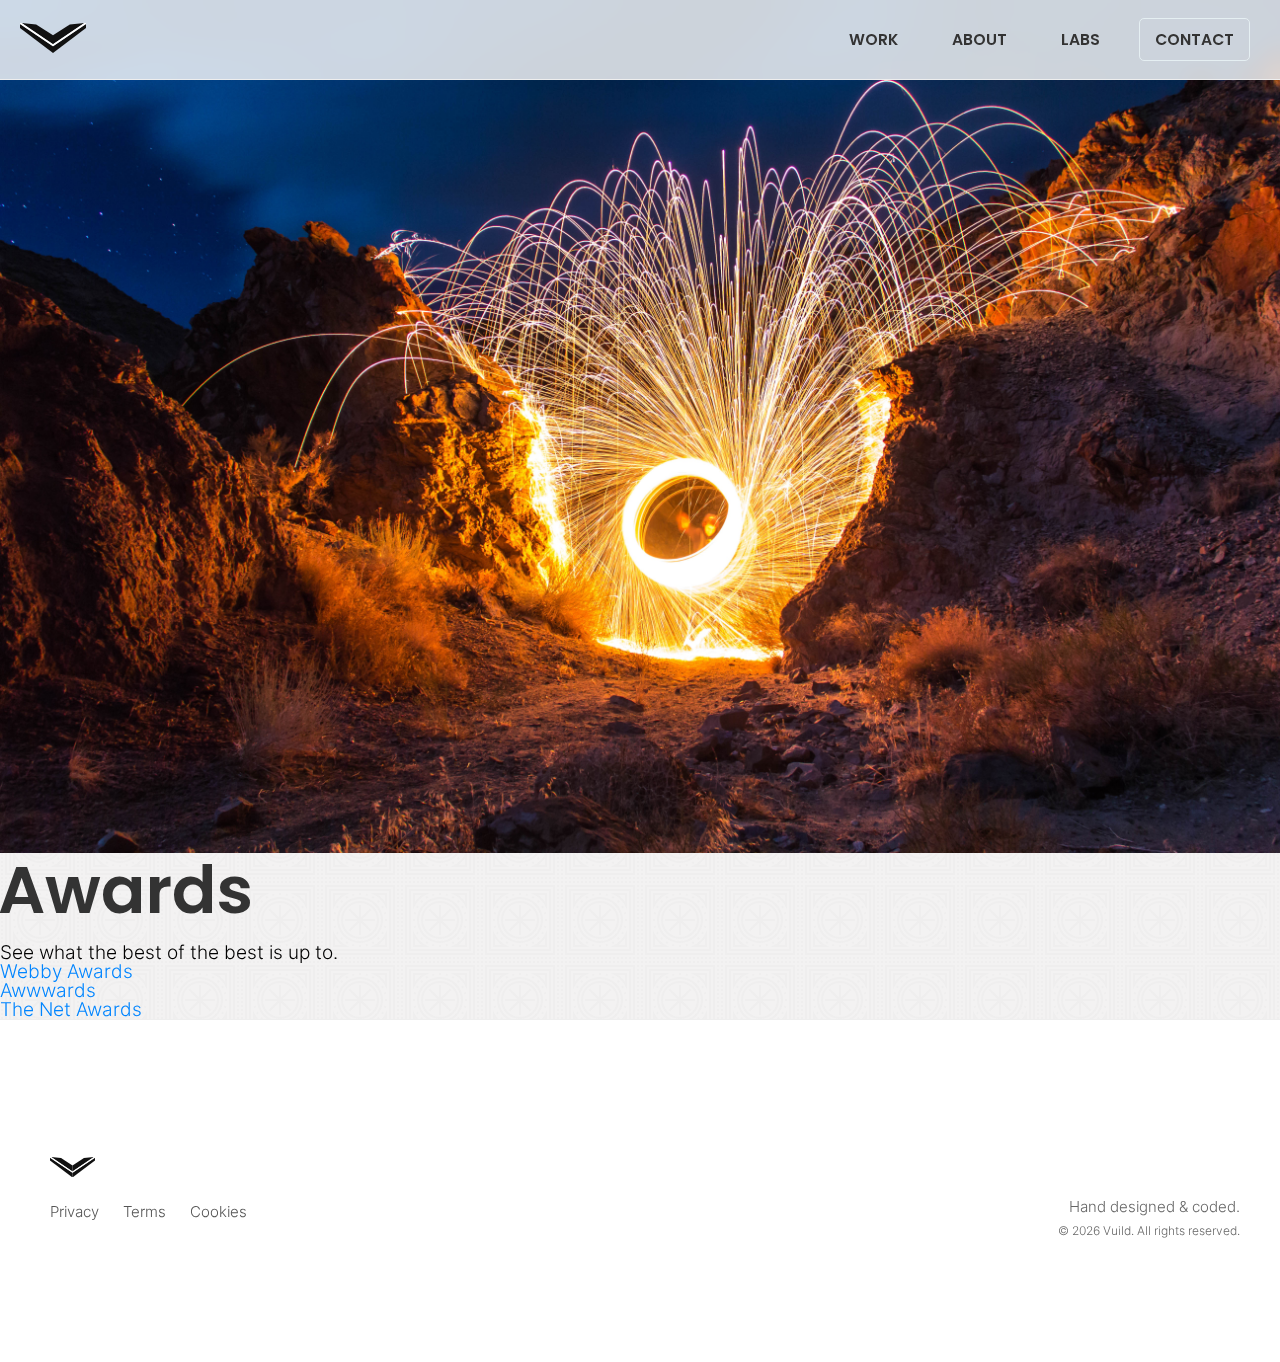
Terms (144, 1211)
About (979, 39)
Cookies (218, 1211)
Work (873, 39)
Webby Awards (66, 971)
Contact (1194, 39)
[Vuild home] (53, 46)
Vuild (1117, 1230)
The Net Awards (71, 1009)
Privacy (74, 1211)
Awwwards (48, 990)
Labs (1080, 39)
